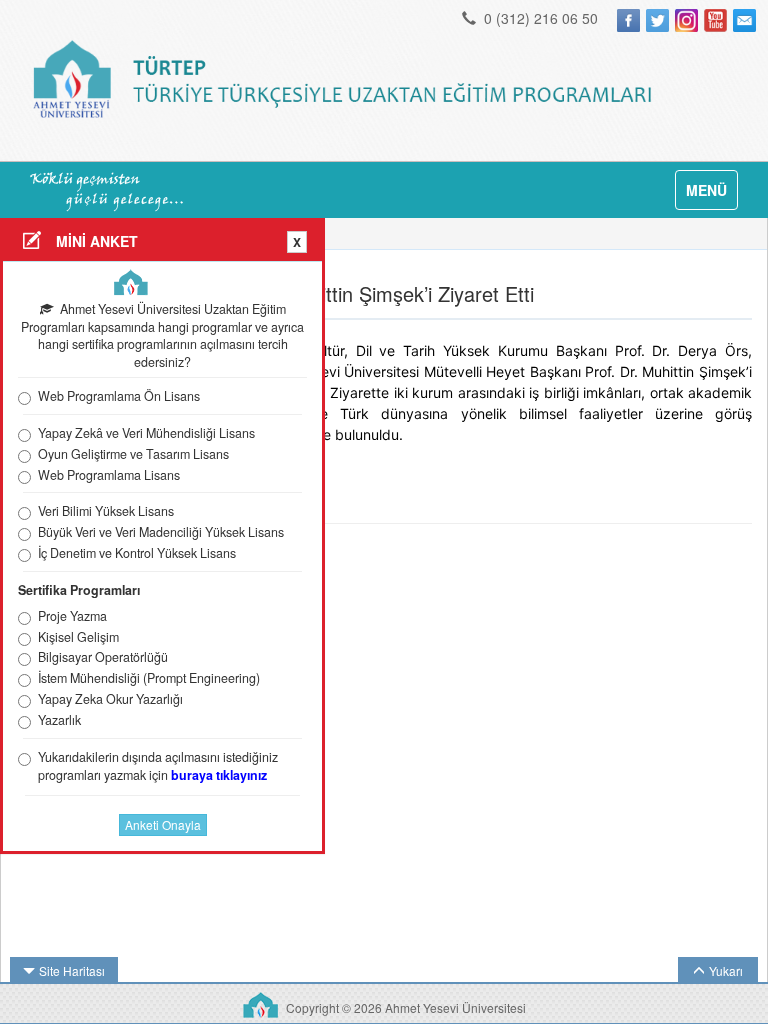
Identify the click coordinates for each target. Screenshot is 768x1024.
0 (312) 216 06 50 (539, 18)
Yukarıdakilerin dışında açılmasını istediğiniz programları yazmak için (158, 766)
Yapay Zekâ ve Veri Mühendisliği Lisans (146, 433)
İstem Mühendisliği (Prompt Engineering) (149, 678)
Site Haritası (72, 970)
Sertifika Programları (79, 590)
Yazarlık (59, 720)
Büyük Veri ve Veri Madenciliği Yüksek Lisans (161, 532)
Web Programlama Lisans (109, 475)
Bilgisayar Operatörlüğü (103, 657)
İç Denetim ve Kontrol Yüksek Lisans (137, 553)
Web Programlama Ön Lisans (119, 396)
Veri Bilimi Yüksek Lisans (106, 511)
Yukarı (726, 970)
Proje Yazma (72, 616)
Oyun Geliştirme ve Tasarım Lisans (133, 454)
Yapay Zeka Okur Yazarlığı (110, 699)
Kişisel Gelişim (78, 637)
